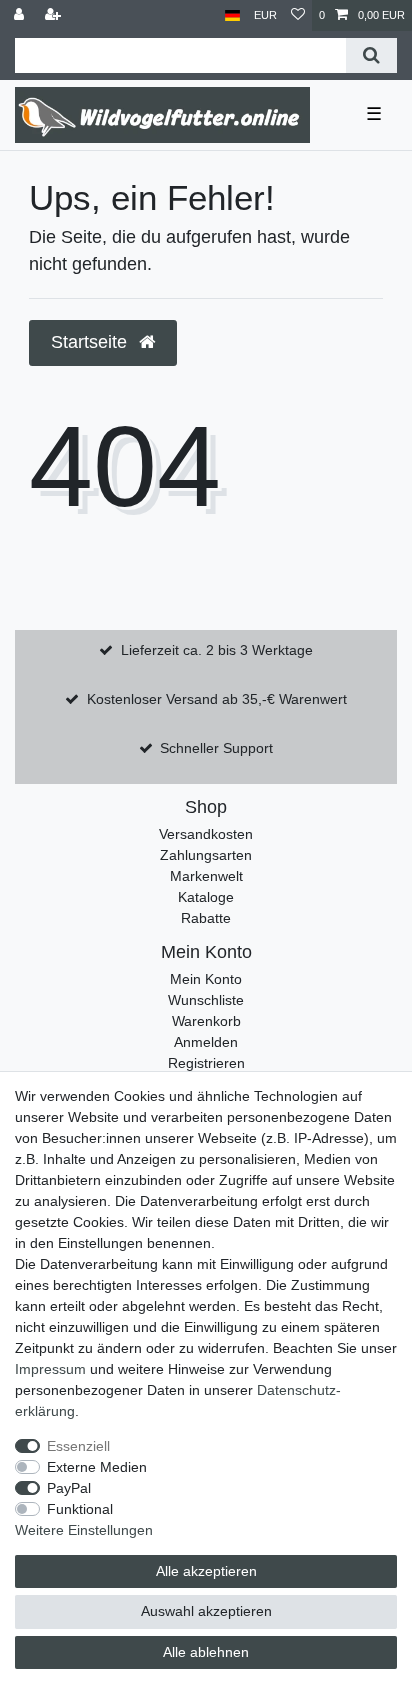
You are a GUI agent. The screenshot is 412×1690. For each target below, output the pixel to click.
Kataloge (206, 897)
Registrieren (206, 1063)
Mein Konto (206, 979)
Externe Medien (97, 1467)
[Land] (232, 15)
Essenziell (78, 1446)
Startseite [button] (91, 342)
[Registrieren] (55, 15)
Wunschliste (206, 1000)
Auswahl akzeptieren (206, 1611)
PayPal (69, 1488)
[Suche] (371, 55)
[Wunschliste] (298, 15)
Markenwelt (206, 876)
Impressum (50, 1369)
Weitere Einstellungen (84, 1530)
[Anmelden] (21, 15)
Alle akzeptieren (206, 1571)
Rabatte (206, 918)
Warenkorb (206, 1021)
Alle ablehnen (206, 1652)
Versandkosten (206, 834)
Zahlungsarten (206, 855)
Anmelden (206, 1042)
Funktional (80, 1509)
